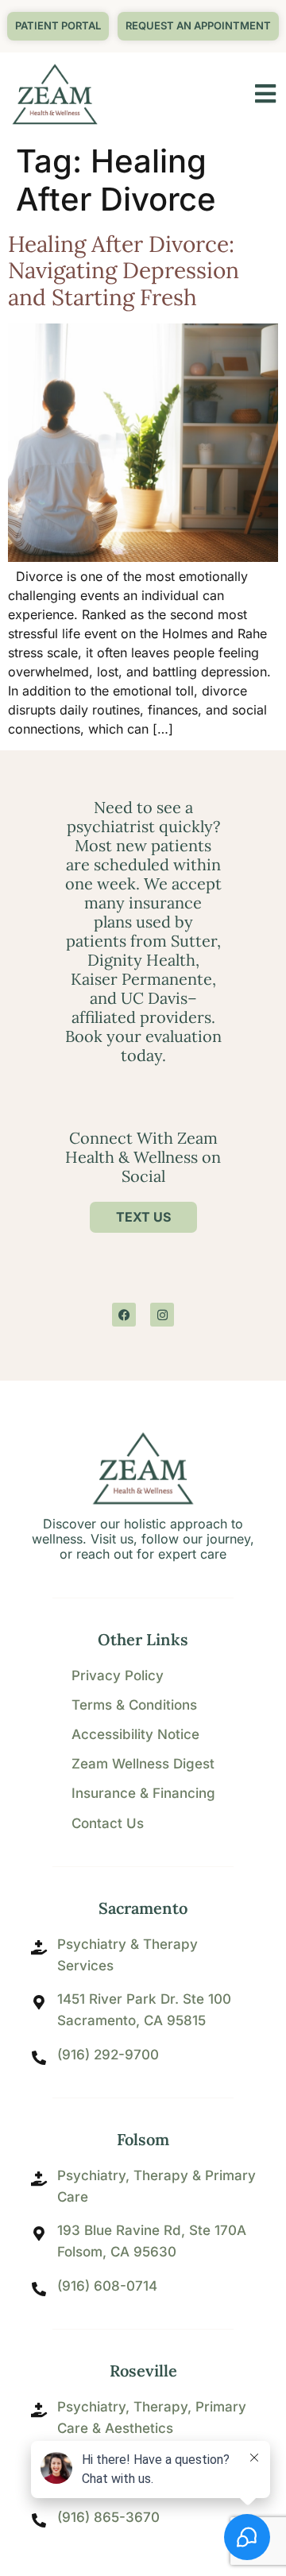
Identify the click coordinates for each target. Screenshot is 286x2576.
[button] (198, 26)
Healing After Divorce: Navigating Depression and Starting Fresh (124, 271)
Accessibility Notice (135, 1734)
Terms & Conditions (134, 1705)
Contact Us (108, 1823)
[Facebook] (124, 1315)
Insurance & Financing (143, 1793)
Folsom (143, 2139)
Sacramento (143, 1908)
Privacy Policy (118, 1675)
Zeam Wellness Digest (143, 1764)
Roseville (143, 2371)
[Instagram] (162, 1315)
